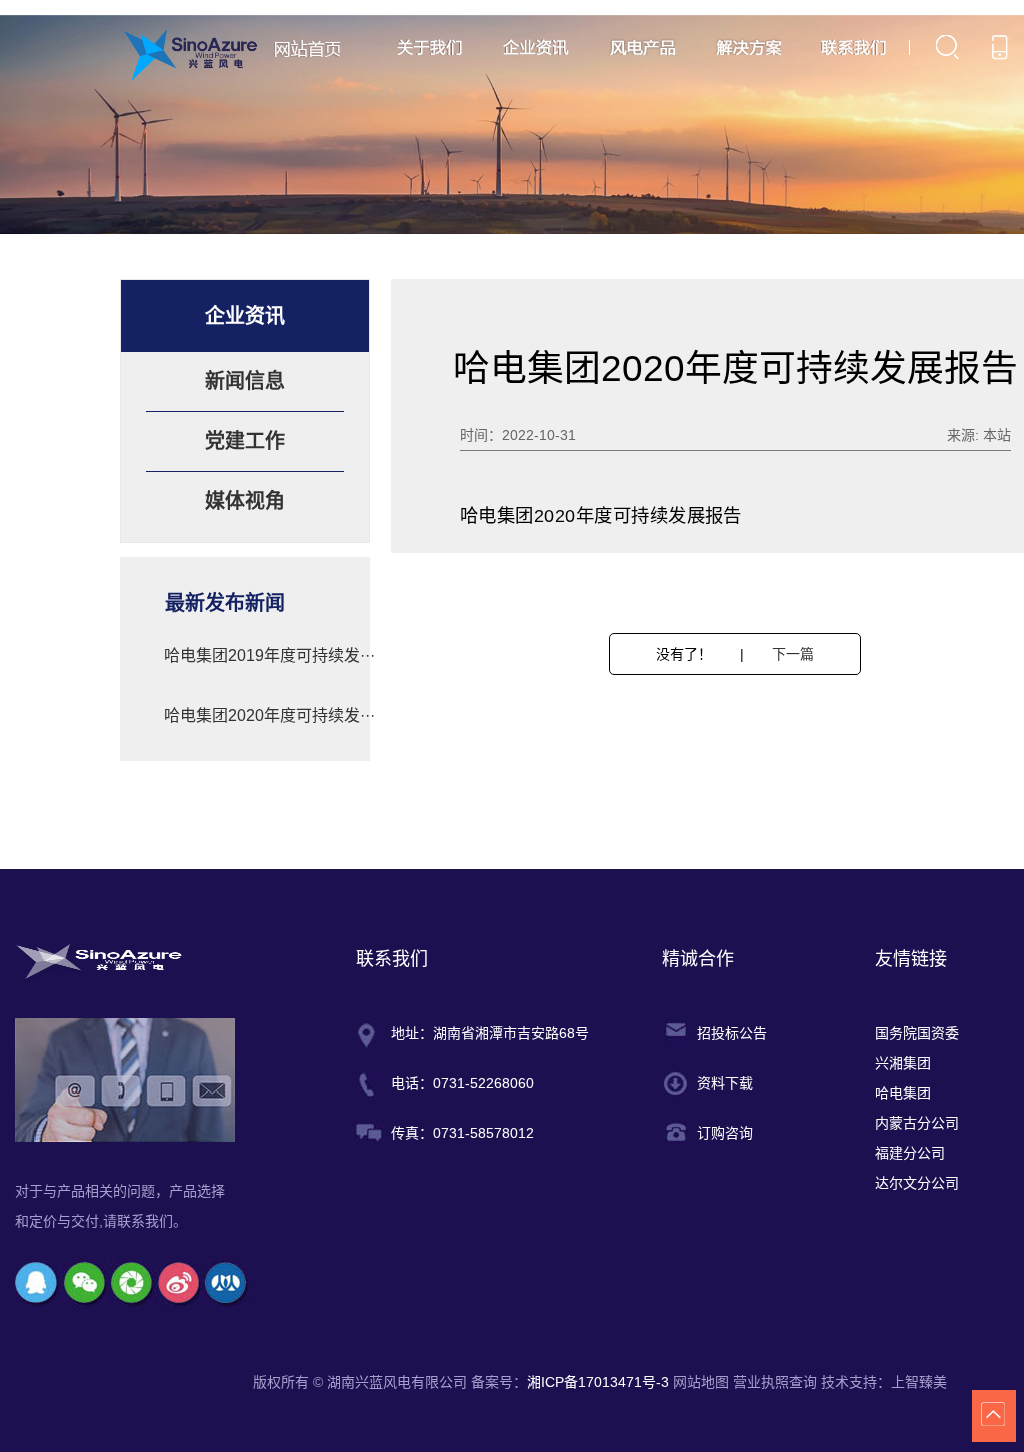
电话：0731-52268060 (462, 1083)
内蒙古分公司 (917, 1123)
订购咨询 (725, 1133)
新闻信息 (245, 381)
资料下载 (725, 1083)
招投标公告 (732, 1033)
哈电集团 (903, 1093)
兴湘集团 (903, 1063)
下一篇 (793, 654)
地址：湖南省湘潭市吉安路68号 (490, 1033)
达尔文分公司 (917, 1183)
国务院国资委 (917, 1033)
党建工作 (245, 441)
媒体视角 (245, 501)
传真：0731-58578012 (462, 1133)
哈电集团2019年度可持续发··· (269, 655)
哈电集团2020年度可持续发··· (269, 715)
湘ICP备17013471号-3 (600, 1382)
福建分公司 (910, 1153)
